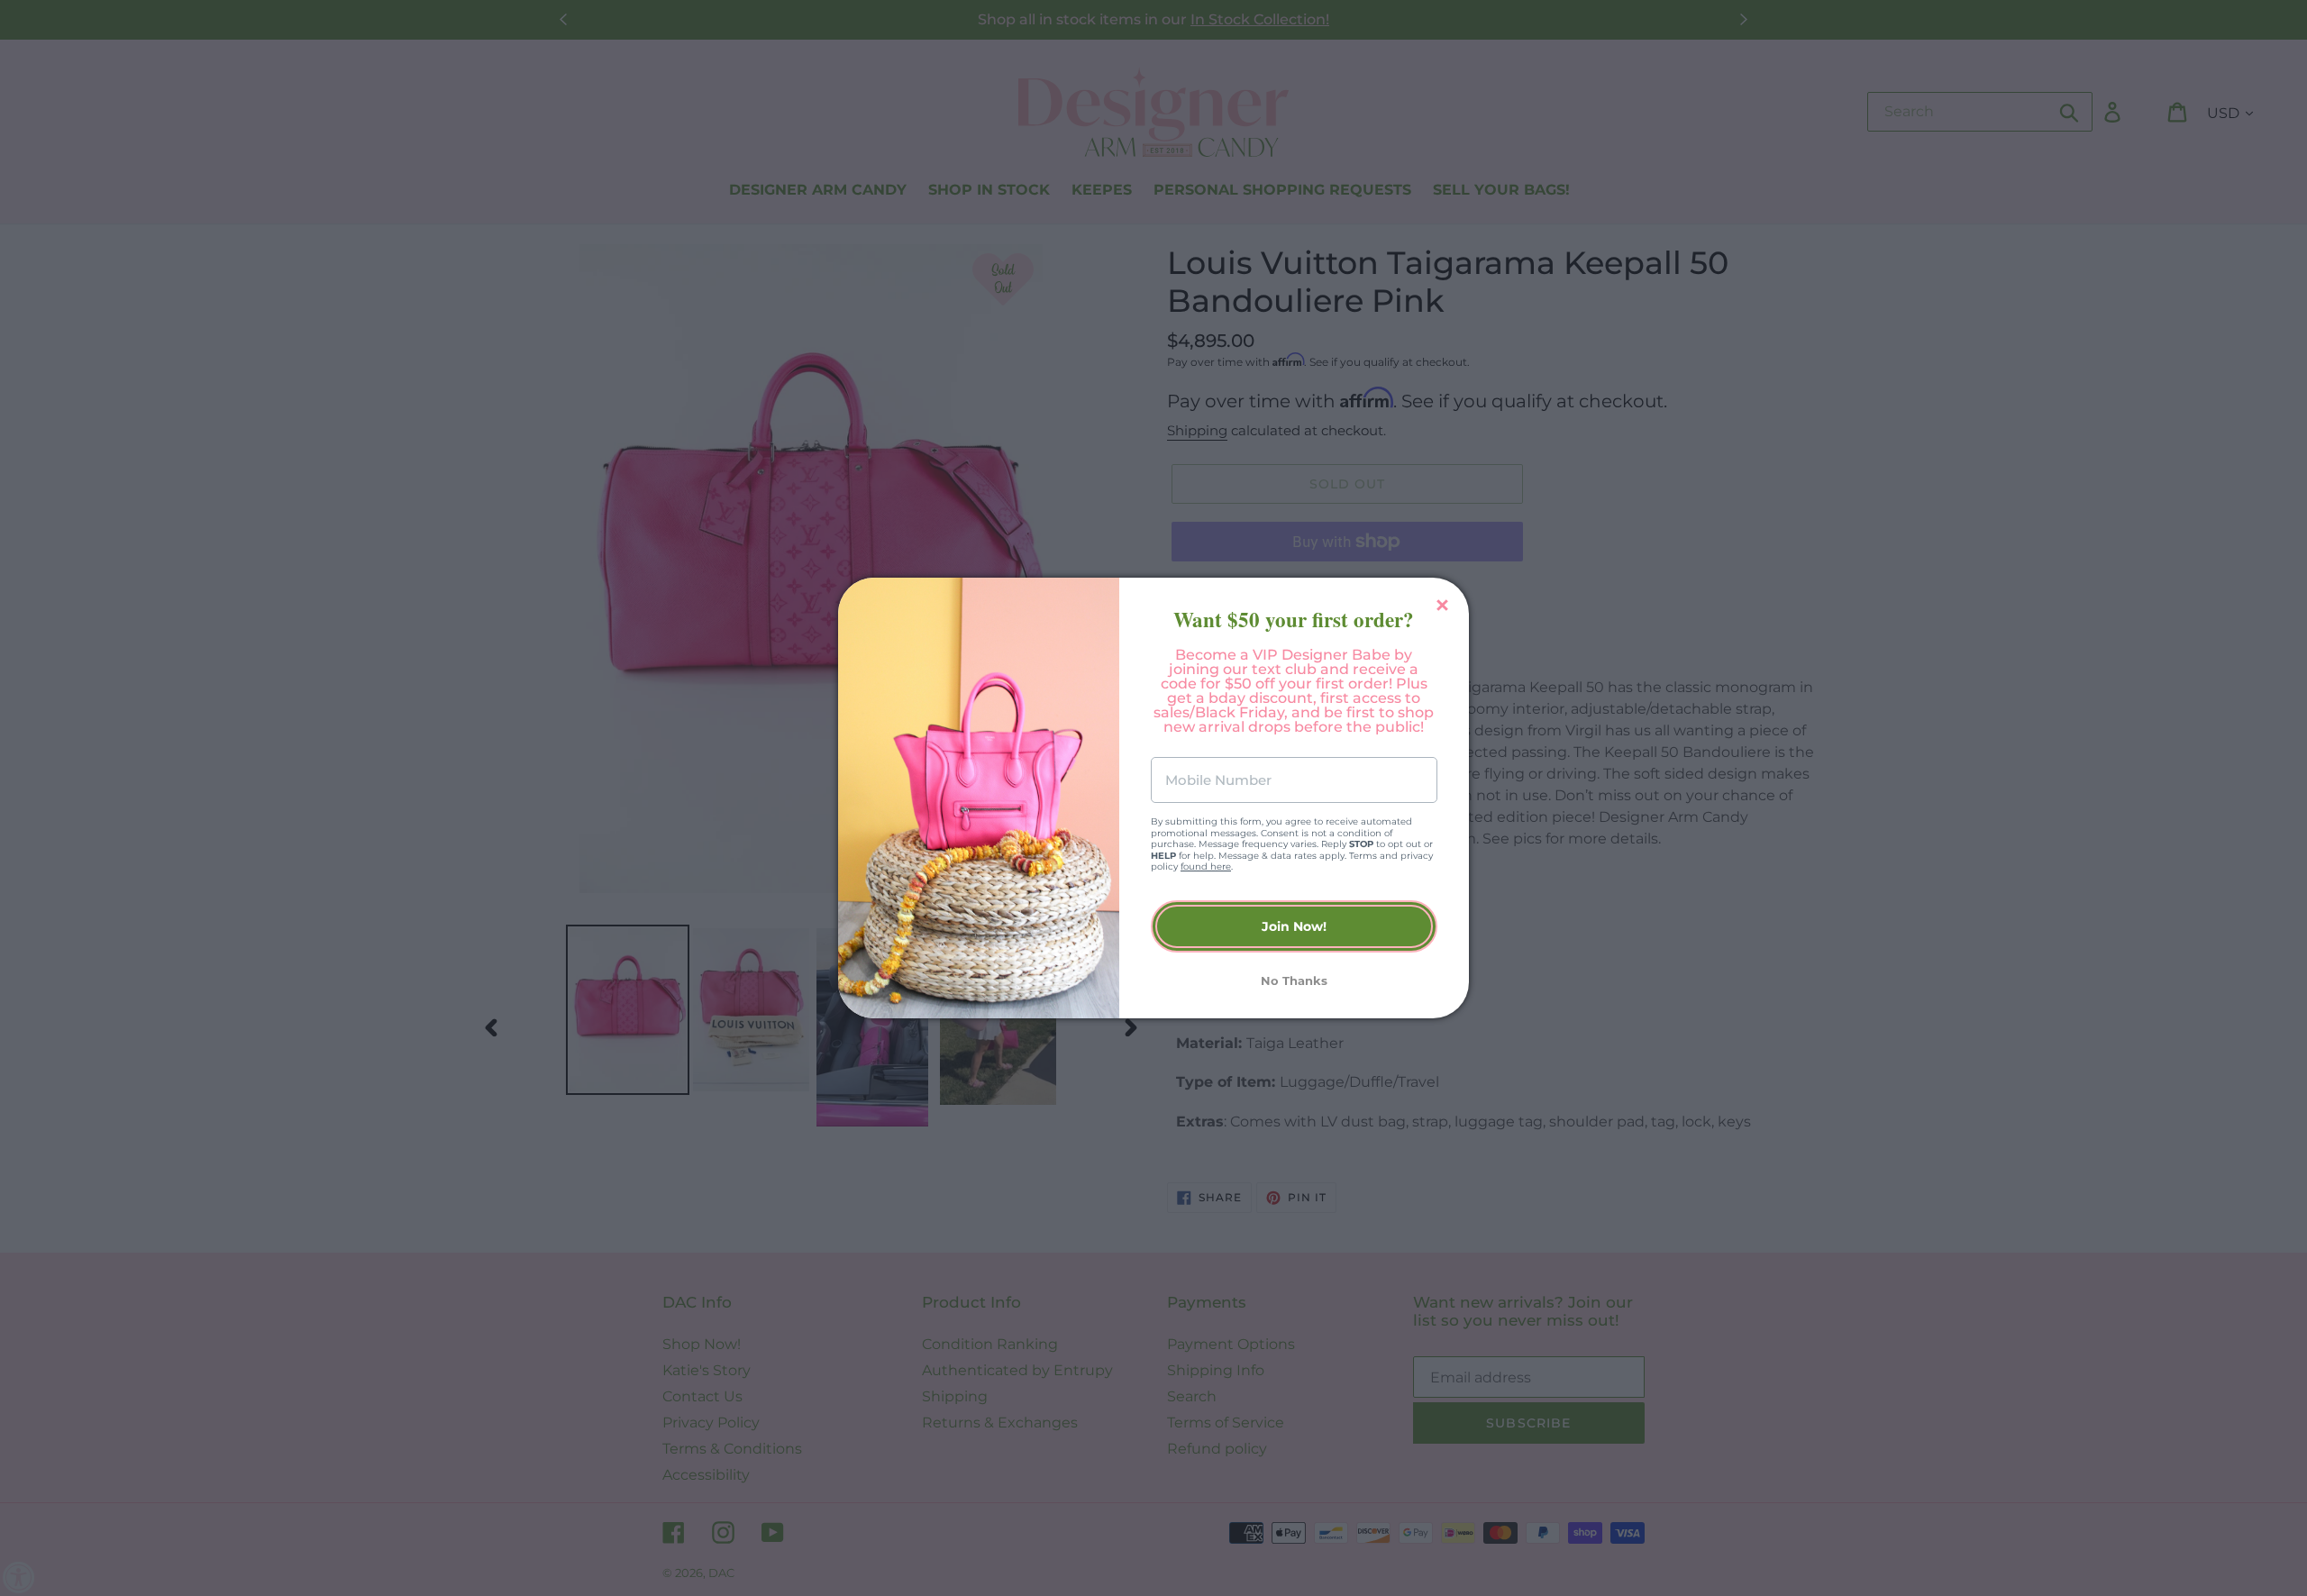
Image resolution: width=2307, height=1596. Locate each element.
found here (1206, 866)
